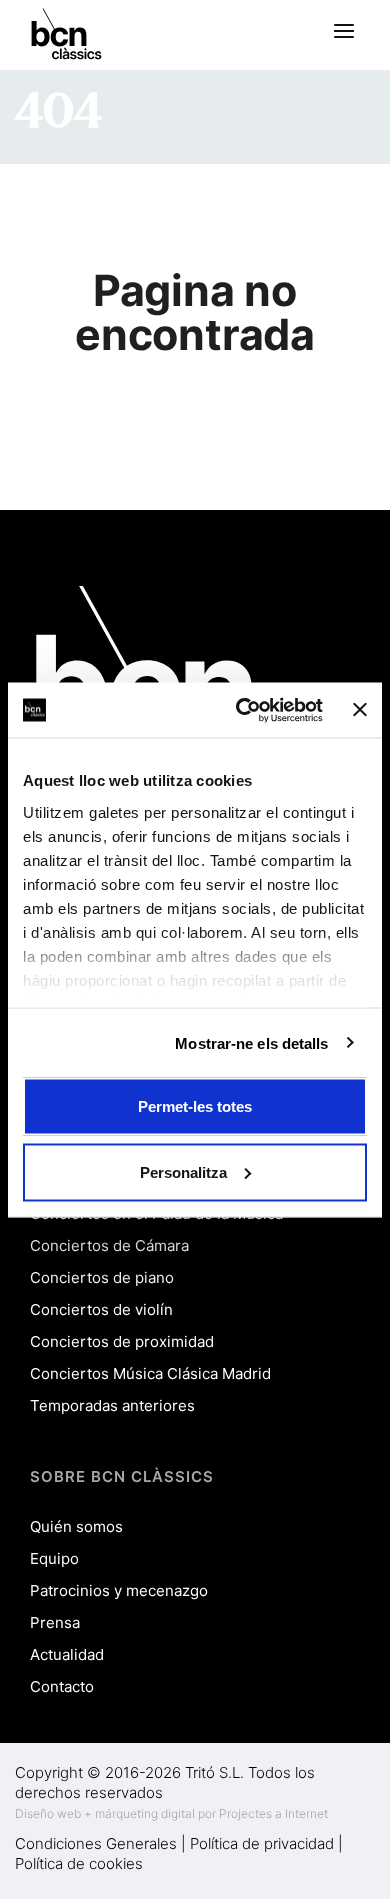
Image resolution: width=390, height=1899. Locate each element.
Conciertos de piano (102, 1277)
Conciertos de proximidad (122, 1341)
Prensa (55, 1622)
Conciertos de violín (101, 1309)
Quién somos (76, 1526)
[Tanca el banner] (360, 710)
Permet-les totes (195, 1106)
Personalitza (183, 1171)
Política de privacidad (262, 1843)
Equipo (54, 1558)
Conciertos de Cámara (109, 1245)
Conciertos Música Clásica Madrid (150, 1373)
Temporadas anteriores (112, 1405)
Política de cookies (79, 1863)
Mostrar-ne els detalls (251, 1042)
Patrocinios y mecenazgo (119, 1590)
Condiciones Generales (96, 1843)
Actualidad (67, 1654)
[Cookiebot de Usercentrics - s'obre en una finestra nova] (242, 710)
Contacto (62, 1686)
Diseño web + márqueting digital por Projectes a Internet (171, 1813)
